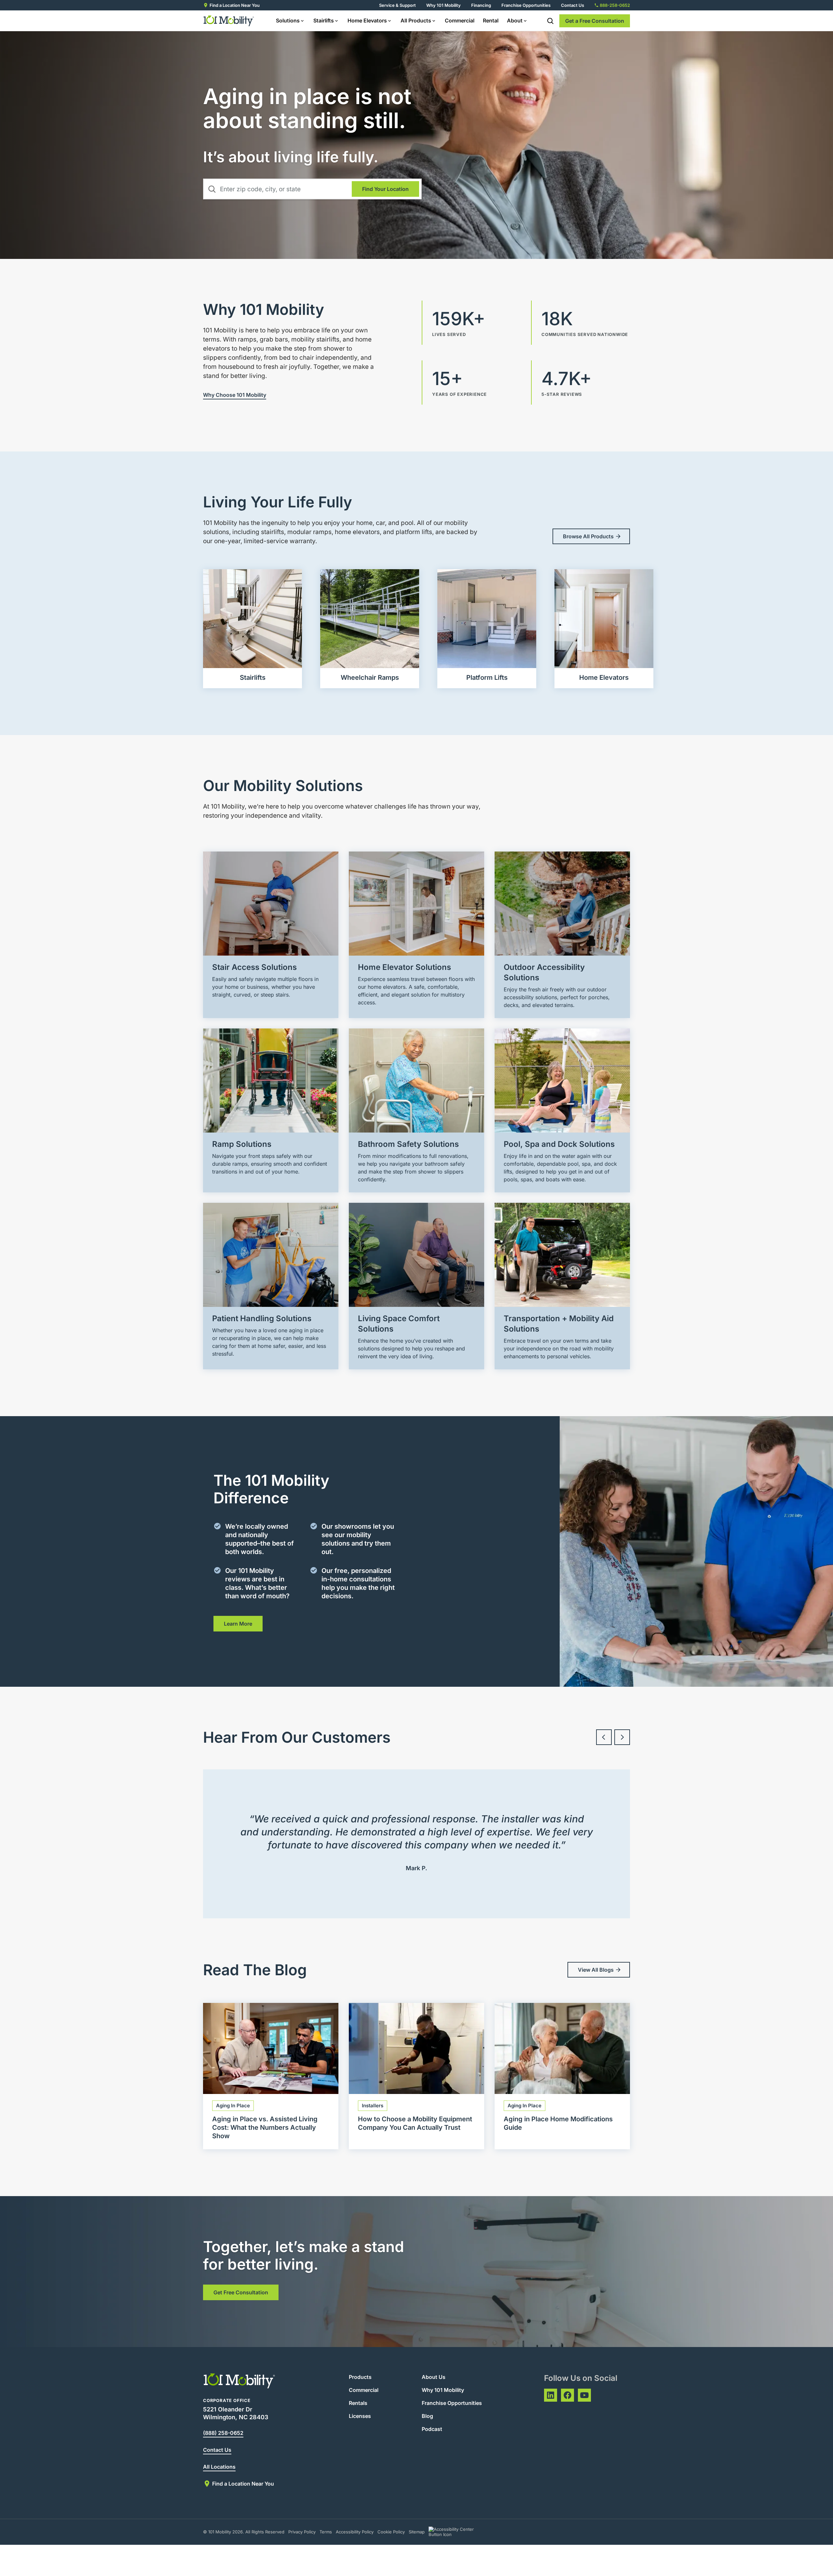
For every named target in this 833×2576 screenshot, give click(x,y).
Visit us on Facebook (567, 2395)
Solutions (288, 20)
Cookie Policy (391, 2532)
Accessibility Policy (355, 2532)
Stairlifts (324, 20)
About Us (434, 2377)
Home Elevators (367, 20)
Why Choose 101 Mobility (235, 395)
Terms (326, 2532)
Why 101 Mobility (444, 5)
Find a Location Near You (235, 5)
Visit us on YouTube (584, 2395)
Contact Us (573, 5)
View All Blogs (596, 1970)
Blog (427, 2416)
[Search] (550, 21)
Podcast (432, 2429)
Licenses (360, 2416)
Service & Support (397, 5)
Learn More (238, 1624)
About (515, 20)
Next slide (622, 1737)
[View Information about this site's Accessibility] (457, 2532)
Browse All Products (588, 536)
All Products (416, 20)
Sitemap (417, 2532)
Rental (491, 20)
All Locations (219, 2467)
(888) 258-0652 (223, 2433)
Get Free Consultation (241, 2292)
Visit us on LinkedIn (551, 2395)
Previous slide (604, 1737)
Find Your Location (385, 189)
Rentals (358, 2403)
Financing (481, 5)
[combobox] (312, 189)
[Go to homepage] (229, 21)
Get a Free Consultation (595, 21)
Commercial (460, 20)
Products (360, 2377)
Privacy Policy (302, 2532)
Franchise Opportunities (526, 5)
